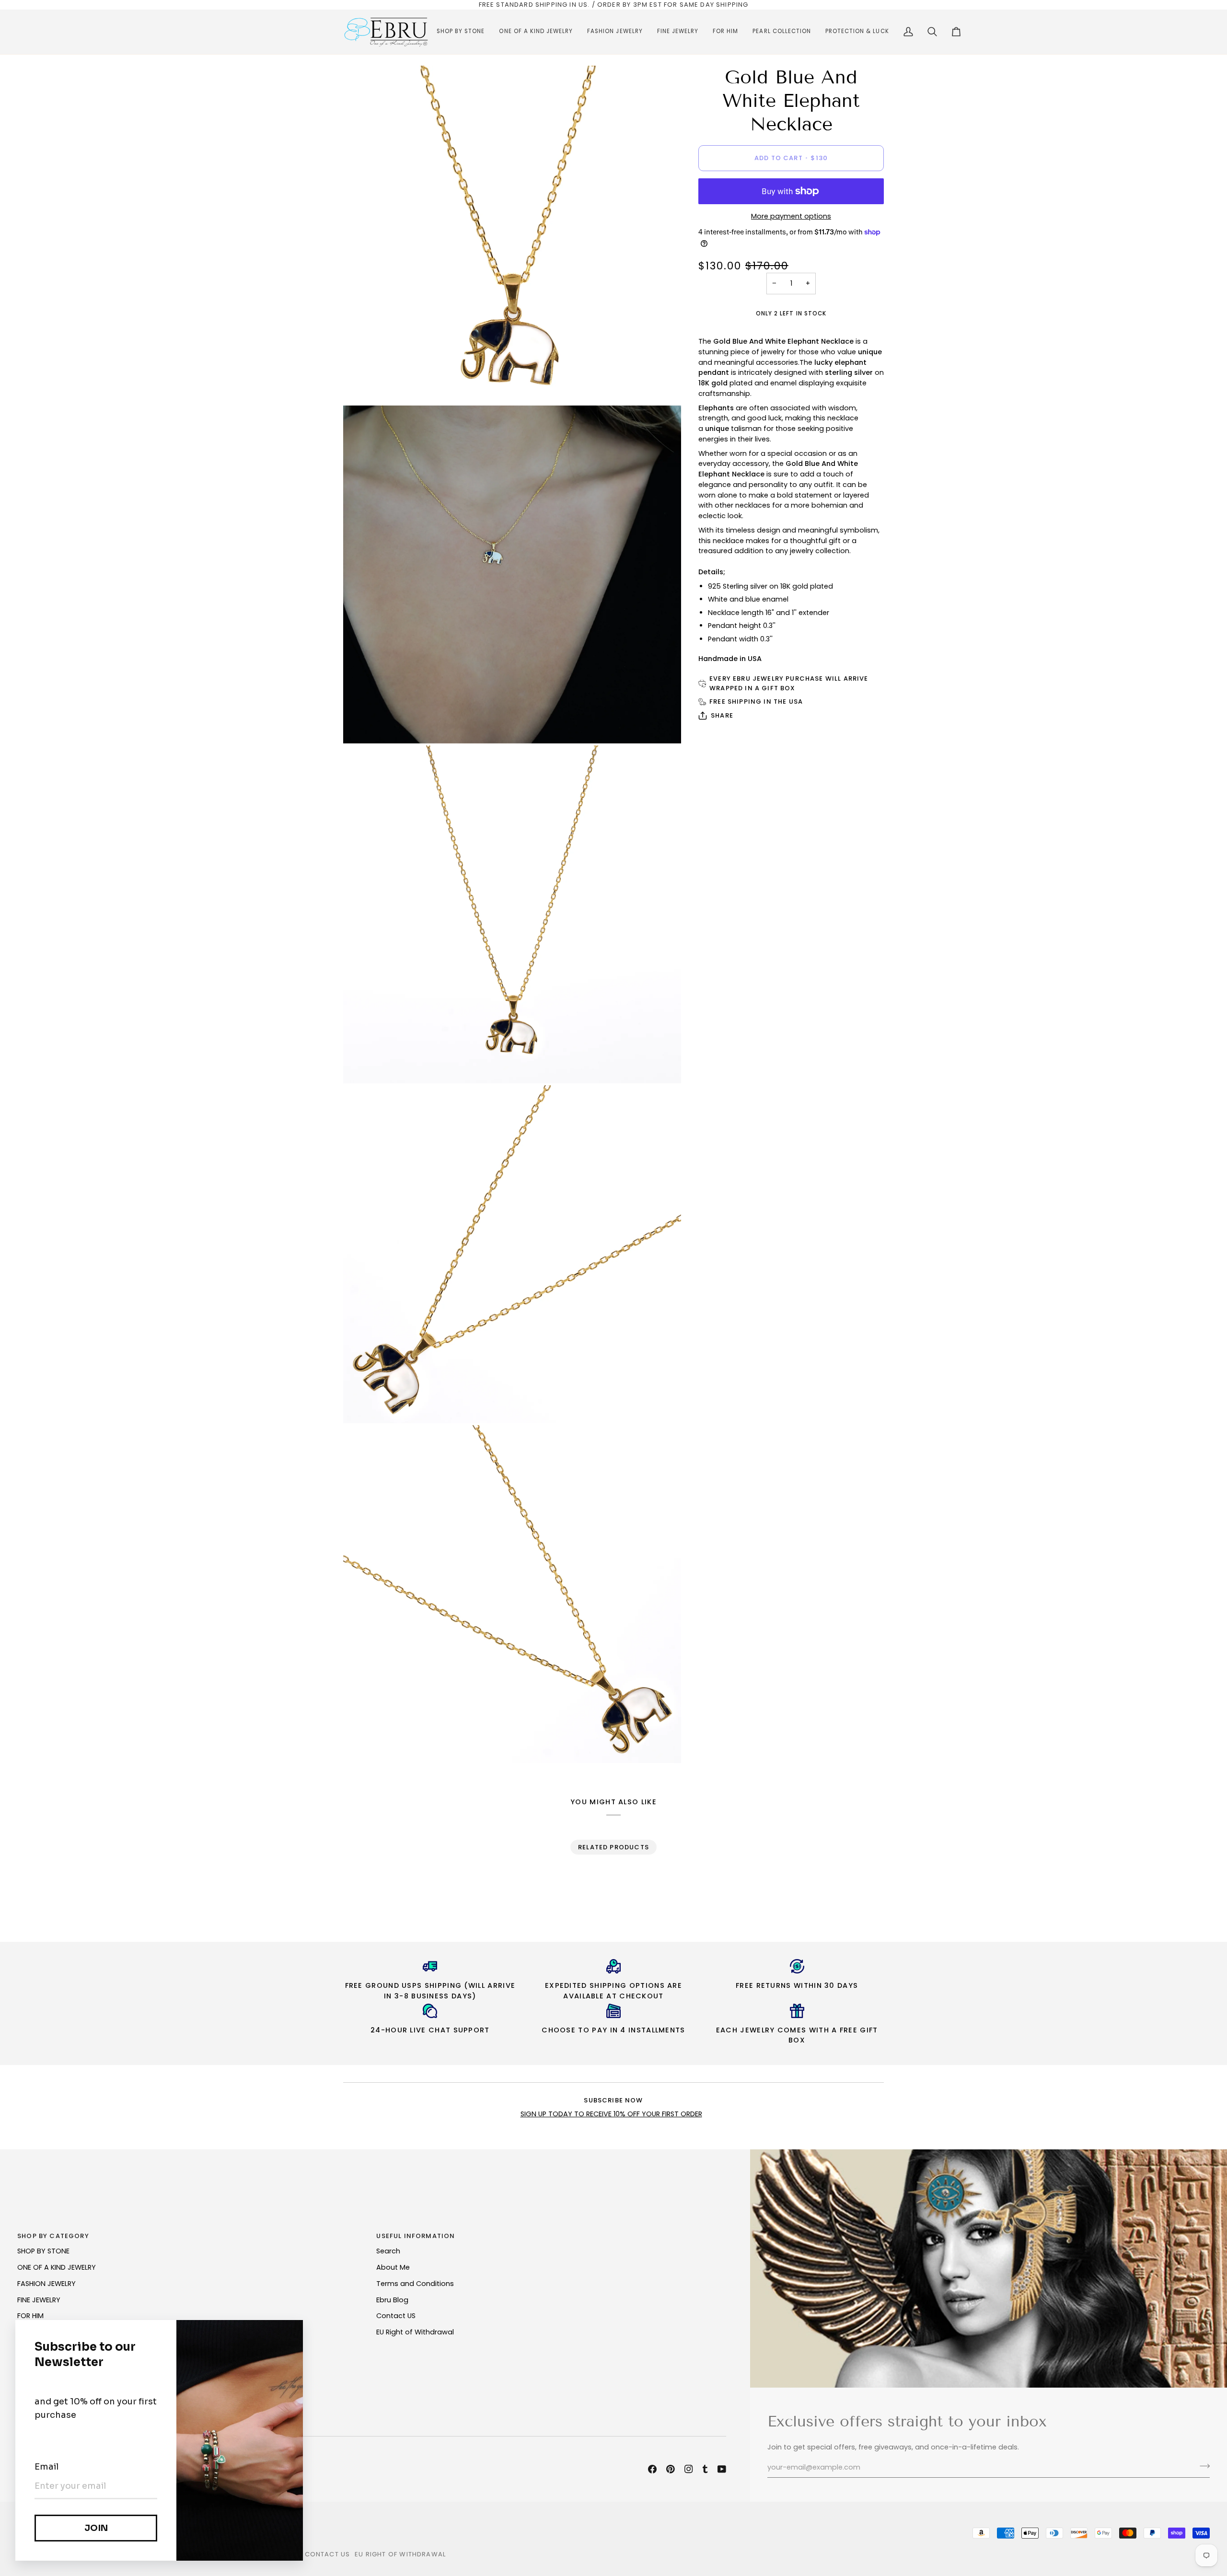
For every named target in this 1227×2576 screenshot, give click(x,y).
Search (388, 2251)
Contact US (396, 2316)
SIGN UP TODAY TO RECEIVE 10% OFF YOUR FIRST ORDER (611, 2114)
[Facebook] (652, 2469)
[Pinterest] (671, 2469)
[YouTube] (722, 2469)
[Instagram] (689, 2469)
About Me (393, 2267)
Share (722, 715)
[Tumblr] (705, 2469)
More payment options (791, 216)
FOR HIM (30, 2316)
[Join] (1202, 2466)
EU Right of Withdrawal (415, 2332)
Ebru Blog (392, 2300)
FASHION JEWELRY (46, 2284)
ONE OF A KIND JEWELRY (57, 2267)
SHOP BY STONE (43, 2251)
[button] (461, 32)
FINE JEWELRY (39, 2300)
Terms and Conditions (415, 2284)
